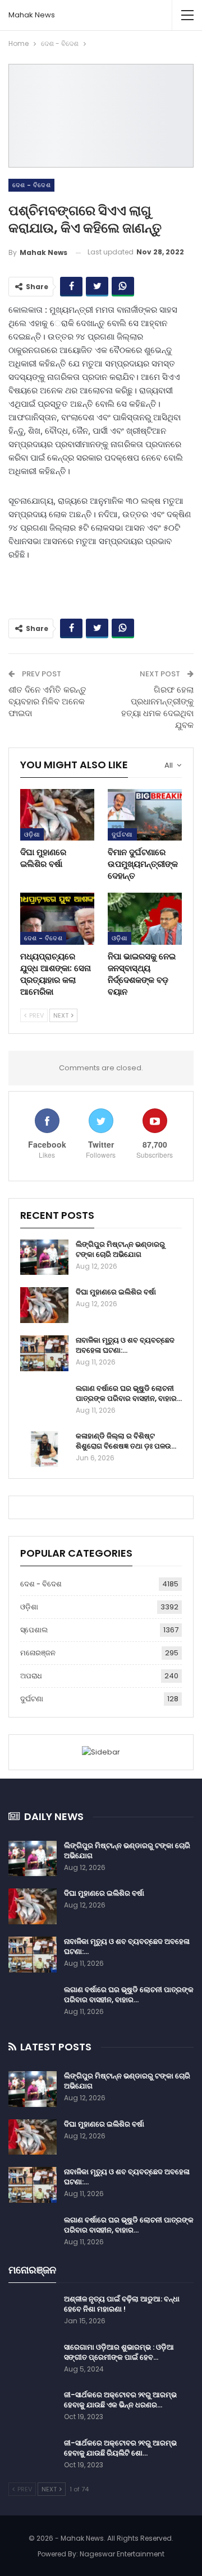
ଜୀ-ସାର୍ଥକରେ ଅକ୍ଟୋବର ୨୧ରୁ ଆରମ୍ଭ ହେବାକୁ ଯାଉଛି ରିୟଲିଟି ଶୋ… (120, 2448)
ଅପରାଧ (31, 1676)
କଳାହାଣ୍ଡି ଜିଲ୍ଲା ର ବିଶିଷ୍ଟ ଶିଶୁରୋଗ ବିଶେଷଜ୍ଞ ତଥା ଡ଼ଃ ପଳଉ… (126, 1441)
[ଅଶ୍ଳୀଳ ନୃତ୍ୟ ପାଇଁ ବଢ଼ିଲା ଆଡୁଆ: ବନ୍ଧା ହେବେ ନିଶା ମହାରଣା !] (33, 2312)
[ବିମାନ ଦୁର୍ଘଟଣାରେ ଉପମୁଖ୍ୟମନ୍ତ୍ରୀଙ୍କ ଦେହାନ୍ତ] (145, 815)
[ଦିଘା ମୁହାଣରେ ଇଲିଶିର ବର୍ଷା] (57, 815)
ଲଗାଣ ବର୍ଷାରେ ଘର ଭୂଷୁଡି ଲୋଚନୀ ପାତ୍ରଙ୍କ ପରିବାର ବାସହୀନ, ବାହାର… (129, 1393)
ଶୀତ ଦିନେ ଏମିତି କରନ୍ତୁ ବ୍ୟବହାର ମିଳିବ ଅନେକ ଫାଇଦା (47, 701)
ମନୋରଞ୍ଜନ (38, 1653)
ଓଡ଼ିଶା (32, 834)
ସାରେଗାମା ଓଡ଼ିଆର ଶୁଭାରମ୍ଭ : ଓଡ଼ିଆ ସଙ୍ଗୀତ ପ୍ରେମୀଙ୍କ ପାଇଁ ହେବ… (119, 2352)
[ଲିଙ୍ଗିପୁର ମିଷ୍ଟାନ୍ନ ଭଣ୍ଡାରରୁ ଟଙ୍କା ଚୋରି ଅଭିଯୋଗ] (44, 1257)
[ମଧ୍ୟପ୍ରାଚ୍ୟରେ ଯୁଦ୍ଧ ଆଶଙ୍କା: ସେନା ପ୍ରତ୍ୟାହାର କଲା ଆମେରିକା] (57, 918)
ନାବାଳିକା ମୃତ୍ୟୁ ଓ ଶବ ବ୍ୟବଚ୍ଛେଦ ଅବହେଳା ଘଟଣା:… (125, 1345)
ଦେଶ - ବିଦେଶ (31, 185)
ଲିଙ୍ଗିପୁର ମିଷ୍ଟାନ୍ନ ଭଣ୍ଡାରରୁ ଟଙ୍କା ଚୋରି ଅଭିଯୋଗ (120, 1249)
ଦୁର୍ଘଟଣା (122, 834)
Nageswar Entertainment (122, 2554)
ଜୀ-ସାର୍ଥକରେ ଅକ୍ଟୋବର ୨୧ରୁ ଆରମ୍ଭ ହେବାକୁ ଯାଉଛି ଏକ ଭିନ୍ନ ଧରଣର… (120, 2400)
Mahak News (32, 15)
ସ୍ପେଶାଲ (34, 1630)
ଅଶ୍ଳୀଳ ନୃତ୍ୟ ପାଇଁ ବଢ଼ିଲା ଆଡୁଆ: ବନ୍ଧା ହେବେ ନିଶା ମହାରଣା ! (122, 2304)
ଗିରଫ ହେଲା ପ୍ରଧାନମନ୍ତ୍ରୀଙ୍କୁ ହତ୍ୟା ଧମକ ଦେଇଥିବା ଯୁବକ (157, 707)
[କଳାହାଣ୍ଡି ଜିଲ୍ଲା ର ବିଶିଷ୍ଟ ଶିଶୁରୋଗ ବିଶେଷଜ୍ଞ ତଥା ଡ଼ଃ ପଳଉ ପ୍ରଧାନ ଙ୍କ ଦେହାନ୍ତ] (44, 1449)
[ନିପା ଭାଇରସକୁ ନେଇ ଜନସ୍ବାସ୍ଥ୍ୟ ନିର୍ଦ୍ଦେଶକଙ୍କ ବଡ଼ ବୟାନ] (145, 918)
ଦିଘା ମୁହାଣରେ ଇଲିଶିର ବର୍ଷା (116, 1292)
